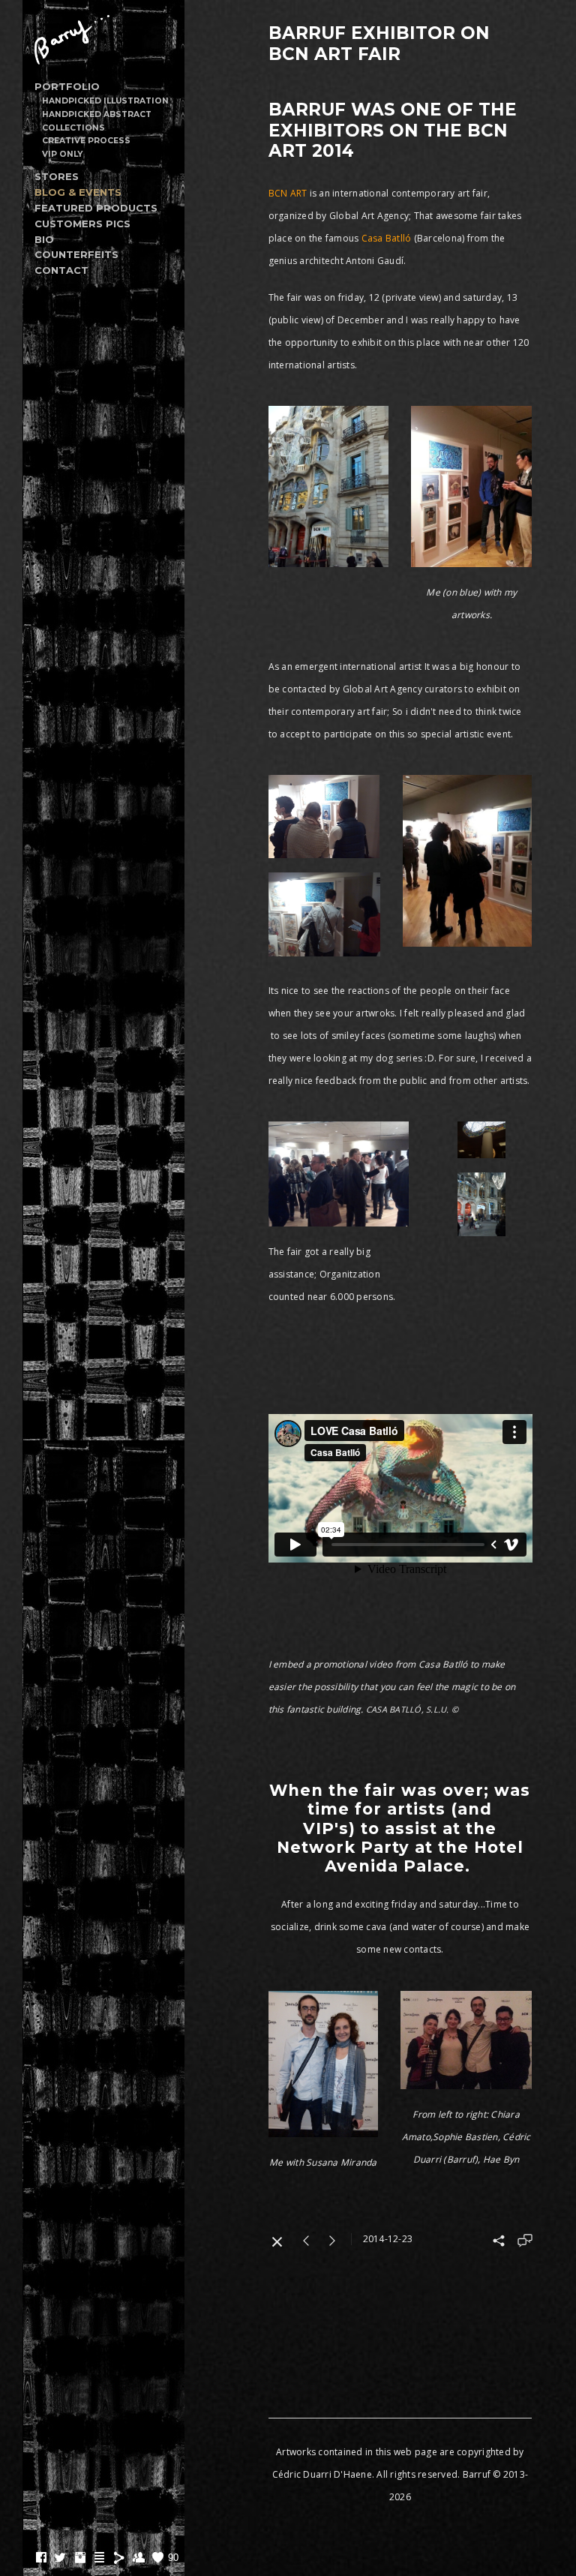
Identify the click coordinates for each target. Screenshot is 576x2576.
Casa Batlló (387, 238)
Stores (57, 176)
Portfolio (67, 86)
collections (73, 128)
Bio (44, 239)
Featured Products (96, 208)
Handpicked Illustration (105, 101)
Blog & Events (78, 192)
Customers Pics (82, 224)
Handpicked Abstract (97, 114)
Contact (61, 270)
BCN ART (289, 193)
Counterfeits (76, 254)
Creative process (86, 141)
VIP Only (62, 154)
